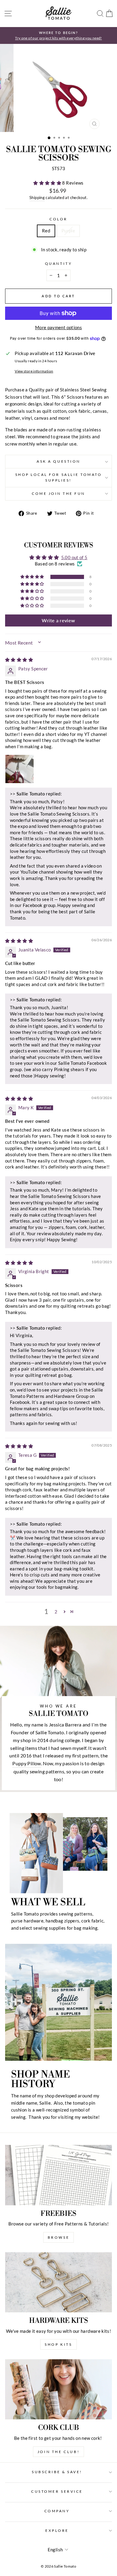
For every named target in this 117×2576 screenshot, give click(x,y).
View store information (34, 371)
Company (57, 2511)
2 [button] (56, 1612)
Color (58, 219)
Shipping (37, 198)
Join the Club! (58, 2452)
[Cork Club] (58, 2389)
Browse (59, 2237)
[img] (19, 660)
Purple (68, 231)
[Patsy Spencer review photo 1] (19, 769)
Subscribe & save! (57, 2472)
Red (46, 231)
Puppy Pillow (27, 1763)
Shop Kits (58, 2344)
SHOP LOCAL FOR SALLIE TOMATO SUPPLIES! (59, 477)
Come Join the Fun (58, 493)
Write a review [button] (58, 620)
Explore (57, 2530)
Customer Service (57, 2491)
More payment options (58, 327)
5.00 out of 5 (74, 557)
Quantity (58, 263)
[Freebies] (58, 2175)
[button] (48, 183)
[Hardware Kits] (58, 2282)
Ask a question (58, 461)
